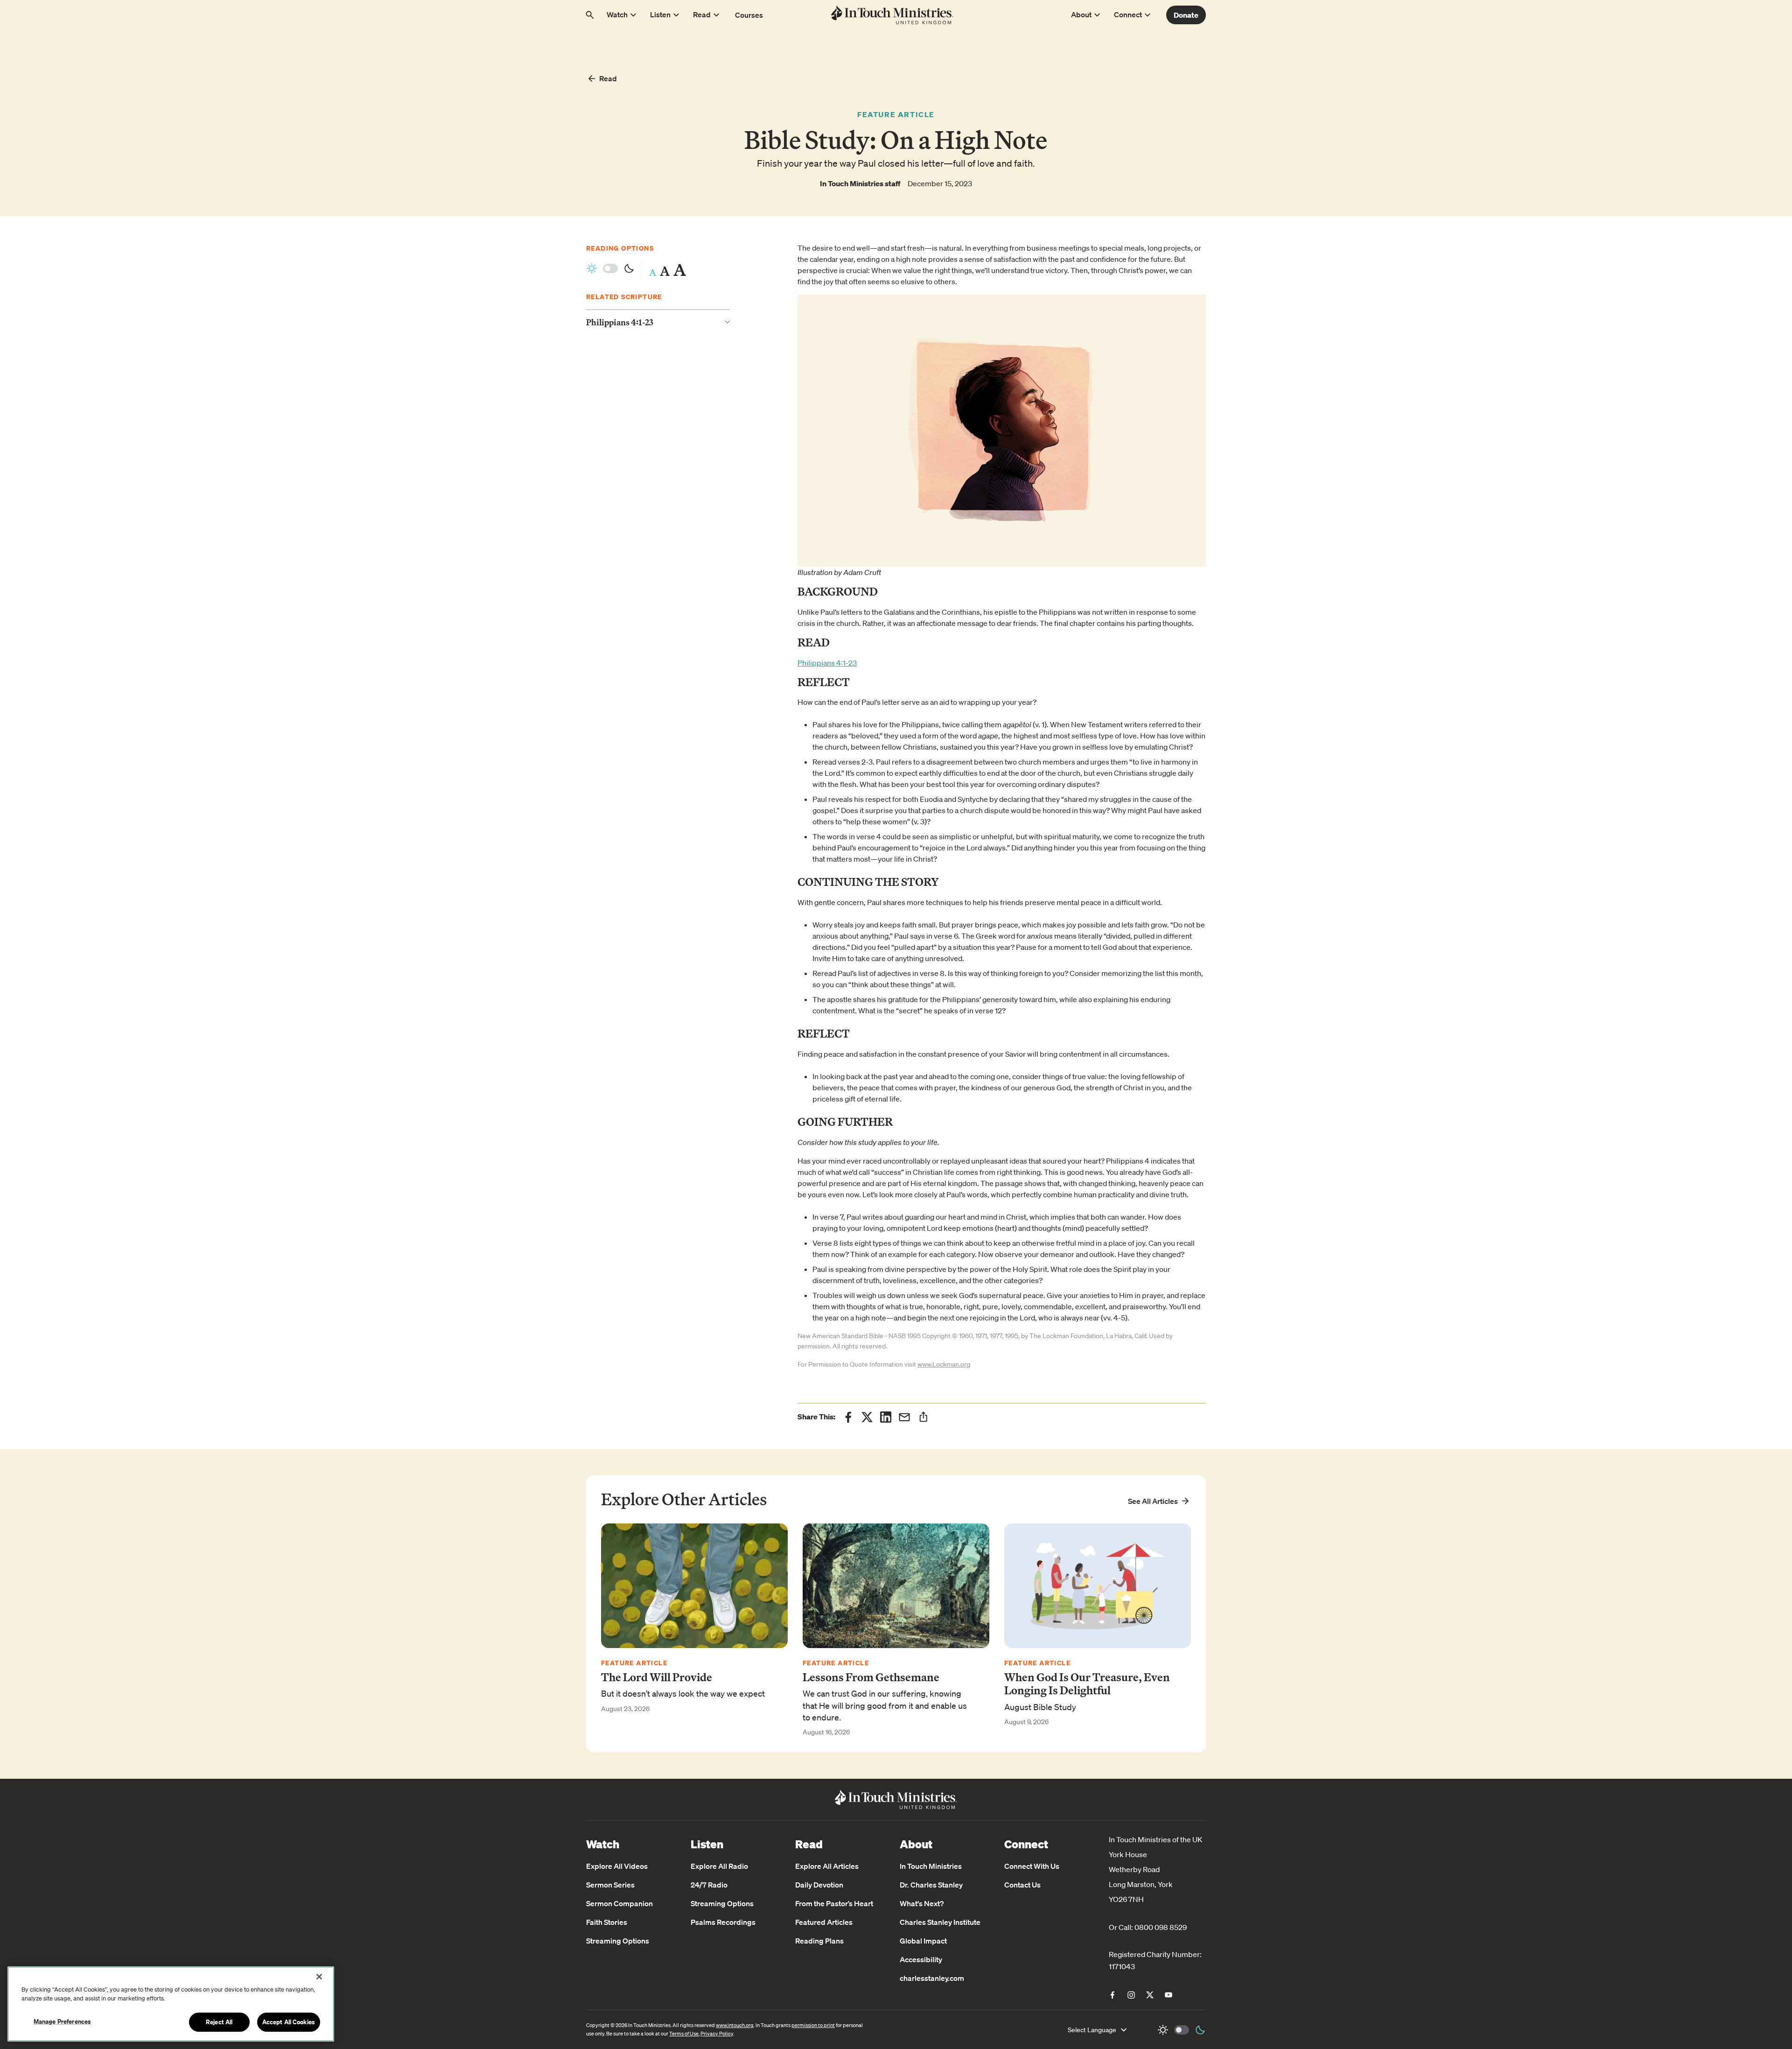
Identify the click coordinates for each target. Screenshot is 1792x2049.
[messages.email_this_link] (904, 1417)
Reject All (219, 2022)
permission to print (813, 2025)
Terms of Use (684, 2034)
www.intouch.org (735, 2025)
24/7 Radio (709, 1885)
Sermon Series (610, 1885)
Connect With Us (1032, 1866)
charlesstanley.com (932, 1978)
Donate (1186, 15)
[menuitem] (1113, 1995)
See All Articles (1153, 1501)
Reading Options (620, 248)
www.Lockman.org (944, 1364)
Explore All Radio (719, 1866)
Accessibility (921, 1959)
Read (608, 78)
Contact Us (1022, 1885)
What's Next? (922, 1903)
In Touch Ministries (931, 1866)
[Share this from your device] (923, 1417)
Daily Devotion (819, 1885)
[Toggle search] (590, 15)
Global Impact (923, 1941)
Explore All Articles (827, 1866)
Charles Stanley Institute (940, 1922)
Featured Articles (824, 1922)
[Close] (319, 1977)
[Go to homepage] (892, 15)
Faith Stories (607, 1922)
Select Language (1092, 2030)
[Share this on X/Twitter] (867, 1417)
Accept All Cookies (289, 2022)
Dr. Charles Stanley (931, 1885)
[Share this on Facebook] (848, 1417)
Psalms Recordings (723, 1922)
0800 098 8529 (1161, 1927)
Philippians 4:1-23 (827, 663)
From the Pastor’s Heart (834, 1903)
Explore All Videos (617, 1866)
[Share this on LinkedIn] (886, 1417)
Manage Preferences (62, 2021)
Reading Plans (819, 1941)
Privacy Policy (717, 2034)
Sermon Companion (619, 1903)
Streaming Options (618, 1941)
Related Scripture (624, 297)
